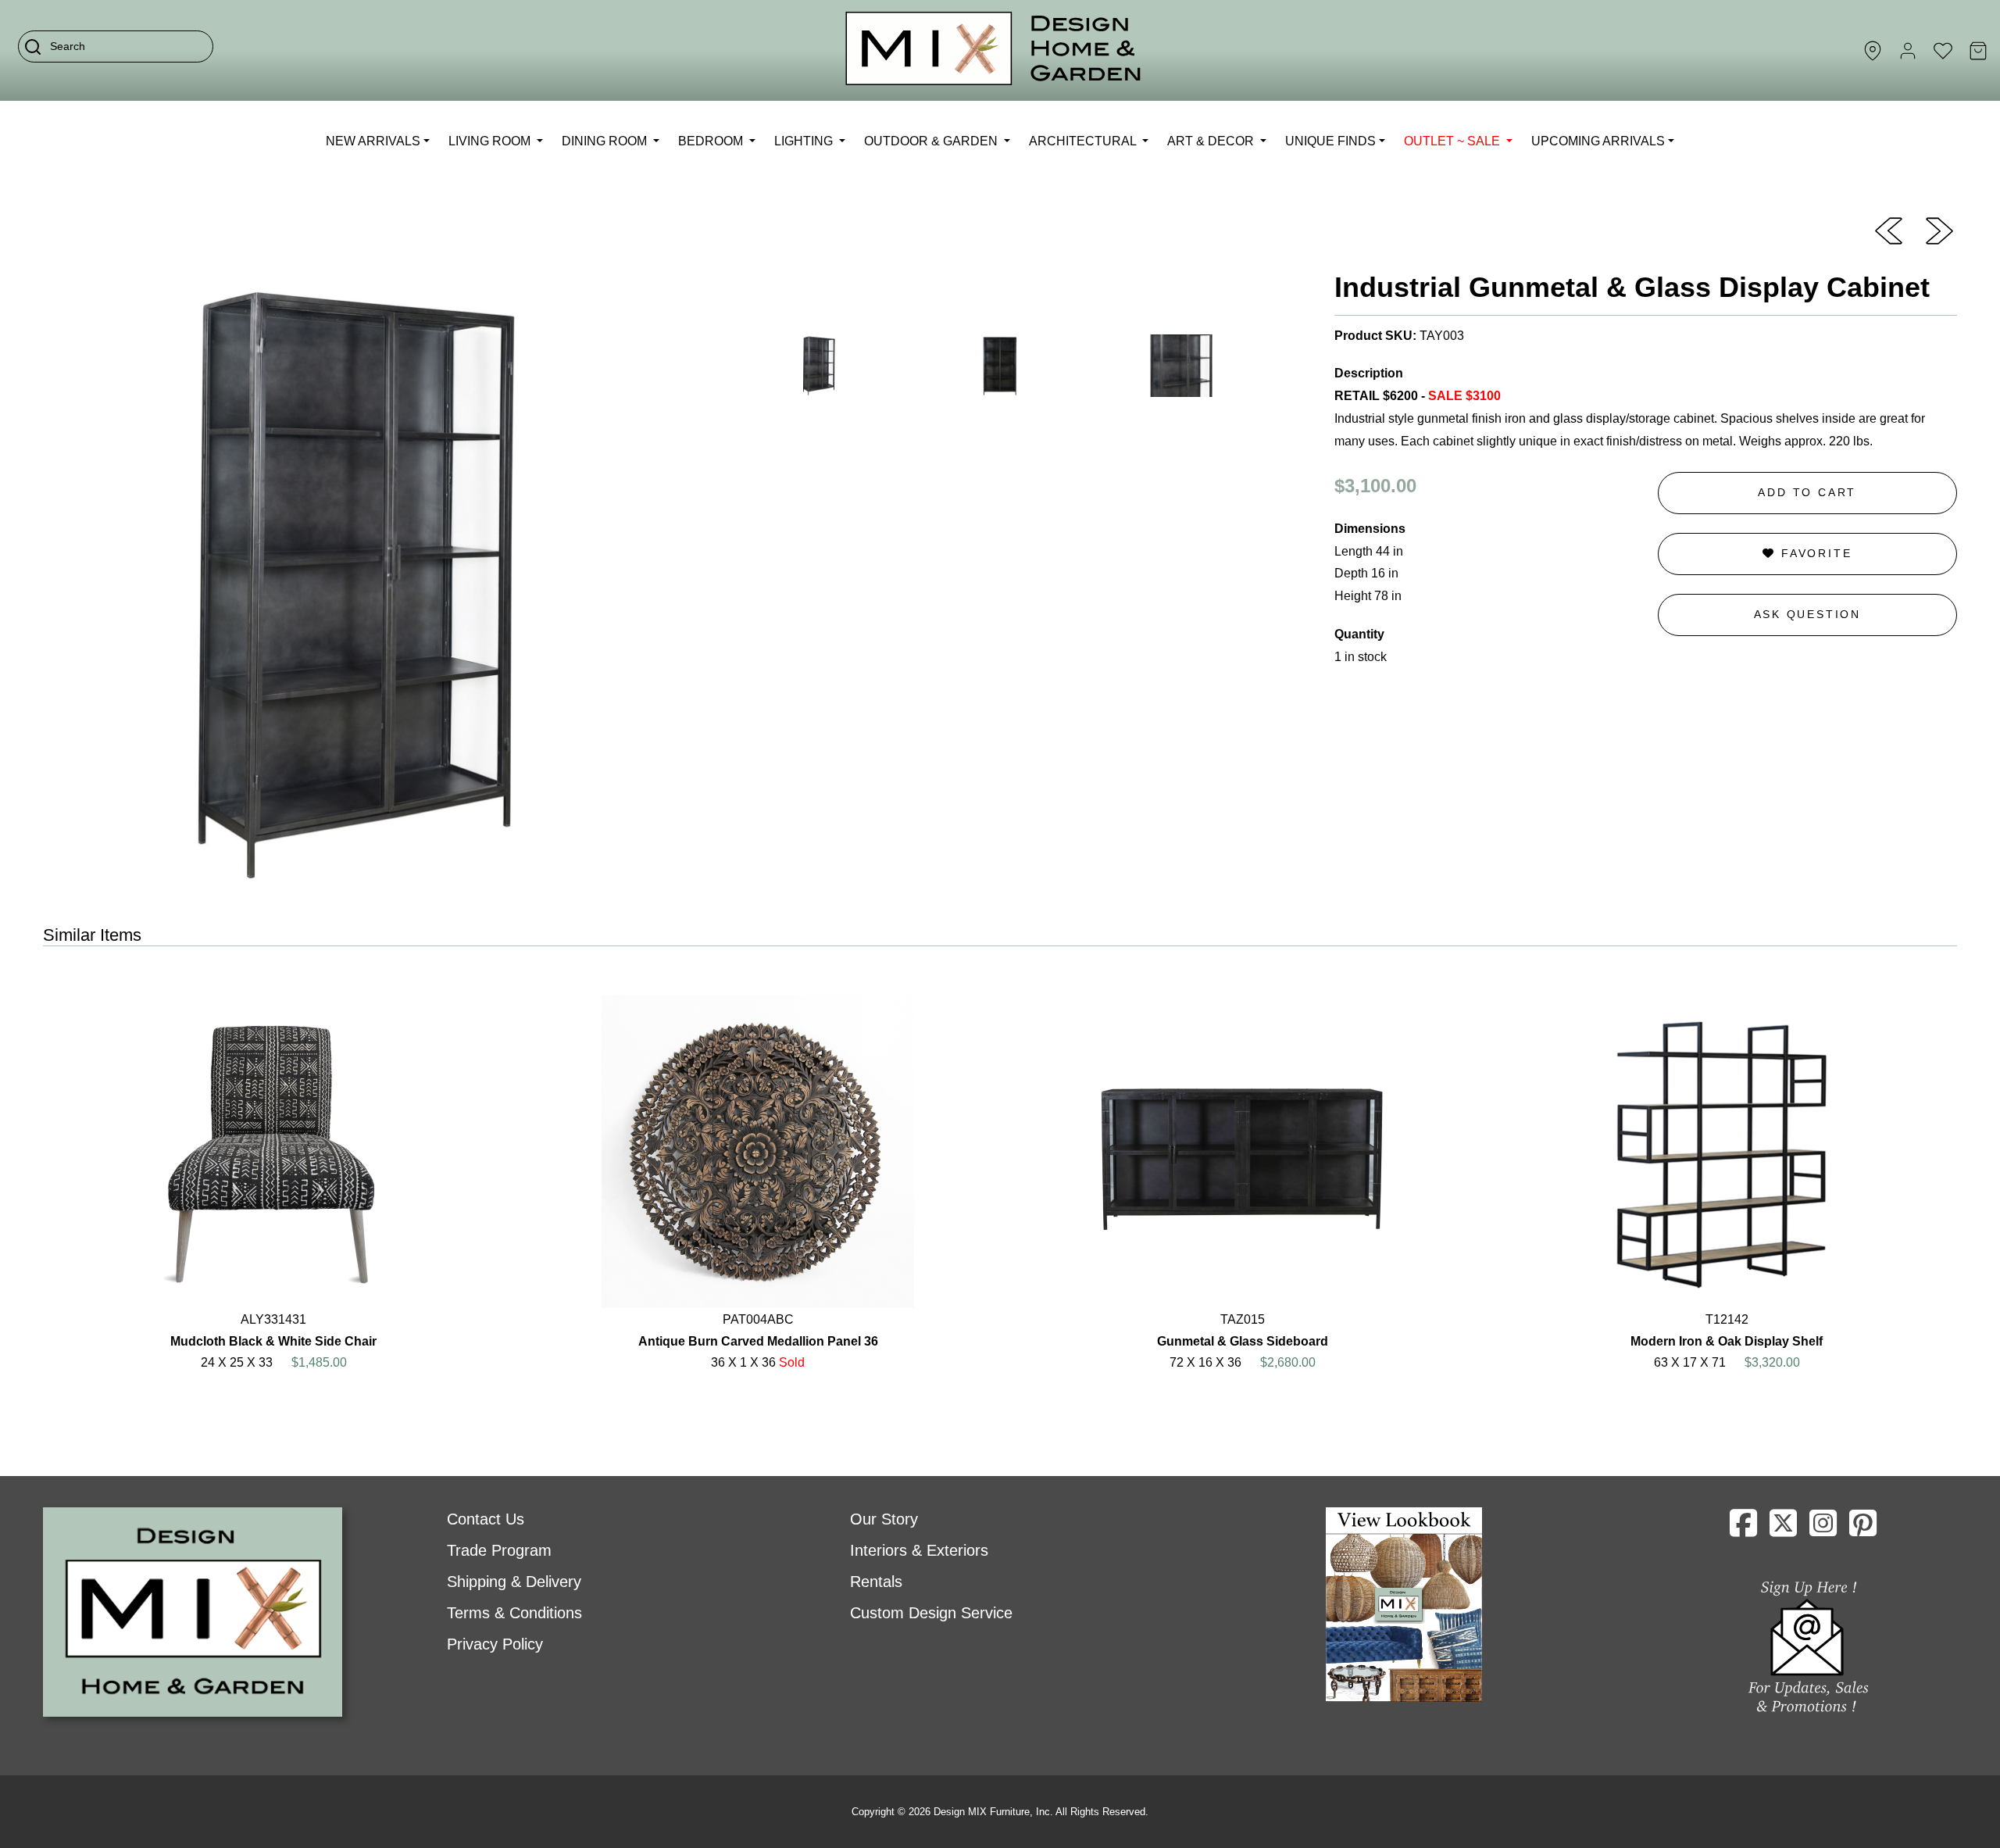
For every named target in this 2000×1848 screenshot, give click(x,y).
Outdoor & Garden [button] (932, 141)
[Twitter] (1783, 1529)
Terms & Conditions (514, 1613)
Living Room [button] (491, 141)
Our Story (884, 1519)
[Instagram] (1823, 1529)
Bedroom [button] (712, 141)
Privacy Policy (495, 1644)
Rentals (876, 1582)
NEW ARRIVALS (373, 141)
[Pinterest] (1863, 1529)
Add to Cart (1807, 492)
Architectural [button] (1084, 141)
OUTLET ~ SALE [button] (1454, 141)
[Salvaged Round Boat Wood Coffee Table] (1939, 230)
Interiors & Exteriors (919, 1550)
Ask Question (1808, 614)
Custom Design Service (931, 1613)
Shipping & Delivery (514, 1582)
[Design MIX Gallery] (994, 50)
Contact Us (486, 1519)
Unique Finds (1330, 141)
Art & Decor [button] (1212, 141)
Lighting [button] (805, 141)
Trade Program (499, 1550)
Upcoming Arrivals (1598, 141)
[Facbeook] (1743, 1529)
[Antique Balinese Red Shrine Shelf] (1889, 230)
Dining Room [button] (606, 141)
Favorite (1814, 553)
